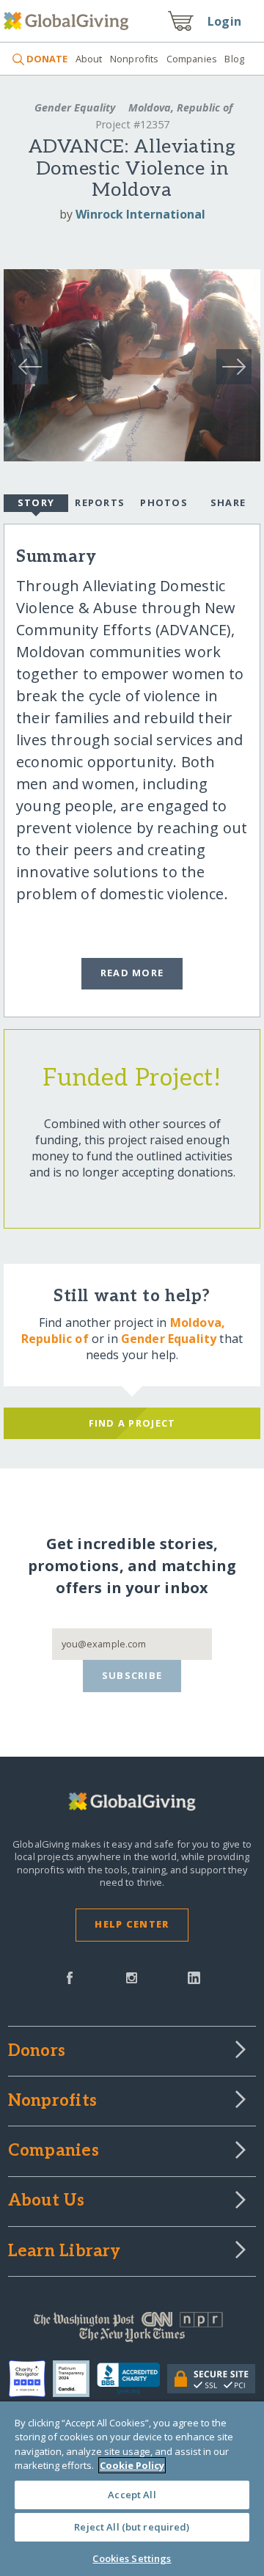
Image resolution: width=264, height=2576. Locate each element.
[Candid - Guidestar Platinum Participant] (75, 2379)
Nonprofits (134, 59)
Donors (37, 2052)
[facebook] (70, 1977)
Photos (164, 502)
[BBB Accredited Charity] (132, 2379)
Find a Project (132, 1423)
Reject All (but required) (132, 2527)
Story (36, 502)
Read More (132, 973)
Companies (192, 59)
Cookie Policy (132, 2465)
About (89, 59)
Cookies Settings (132, 2558)
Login (224, 21)
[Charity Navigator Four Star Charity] (31, 2379)
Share (228, 502)
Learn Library (65, 2252)
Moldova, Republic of (179, 107)
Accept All (132, 2495)
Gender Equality (75, 107)
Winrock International (140, 214)
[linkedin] (194, 1977)
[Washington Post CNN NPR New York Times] (132, 2330)
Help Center (132, 1924)
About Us (47, 2201)
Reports (100, 502)
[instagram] (132, 1977)
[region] (132, 2489)
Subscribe (132, 1675)
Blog (234, 59)
